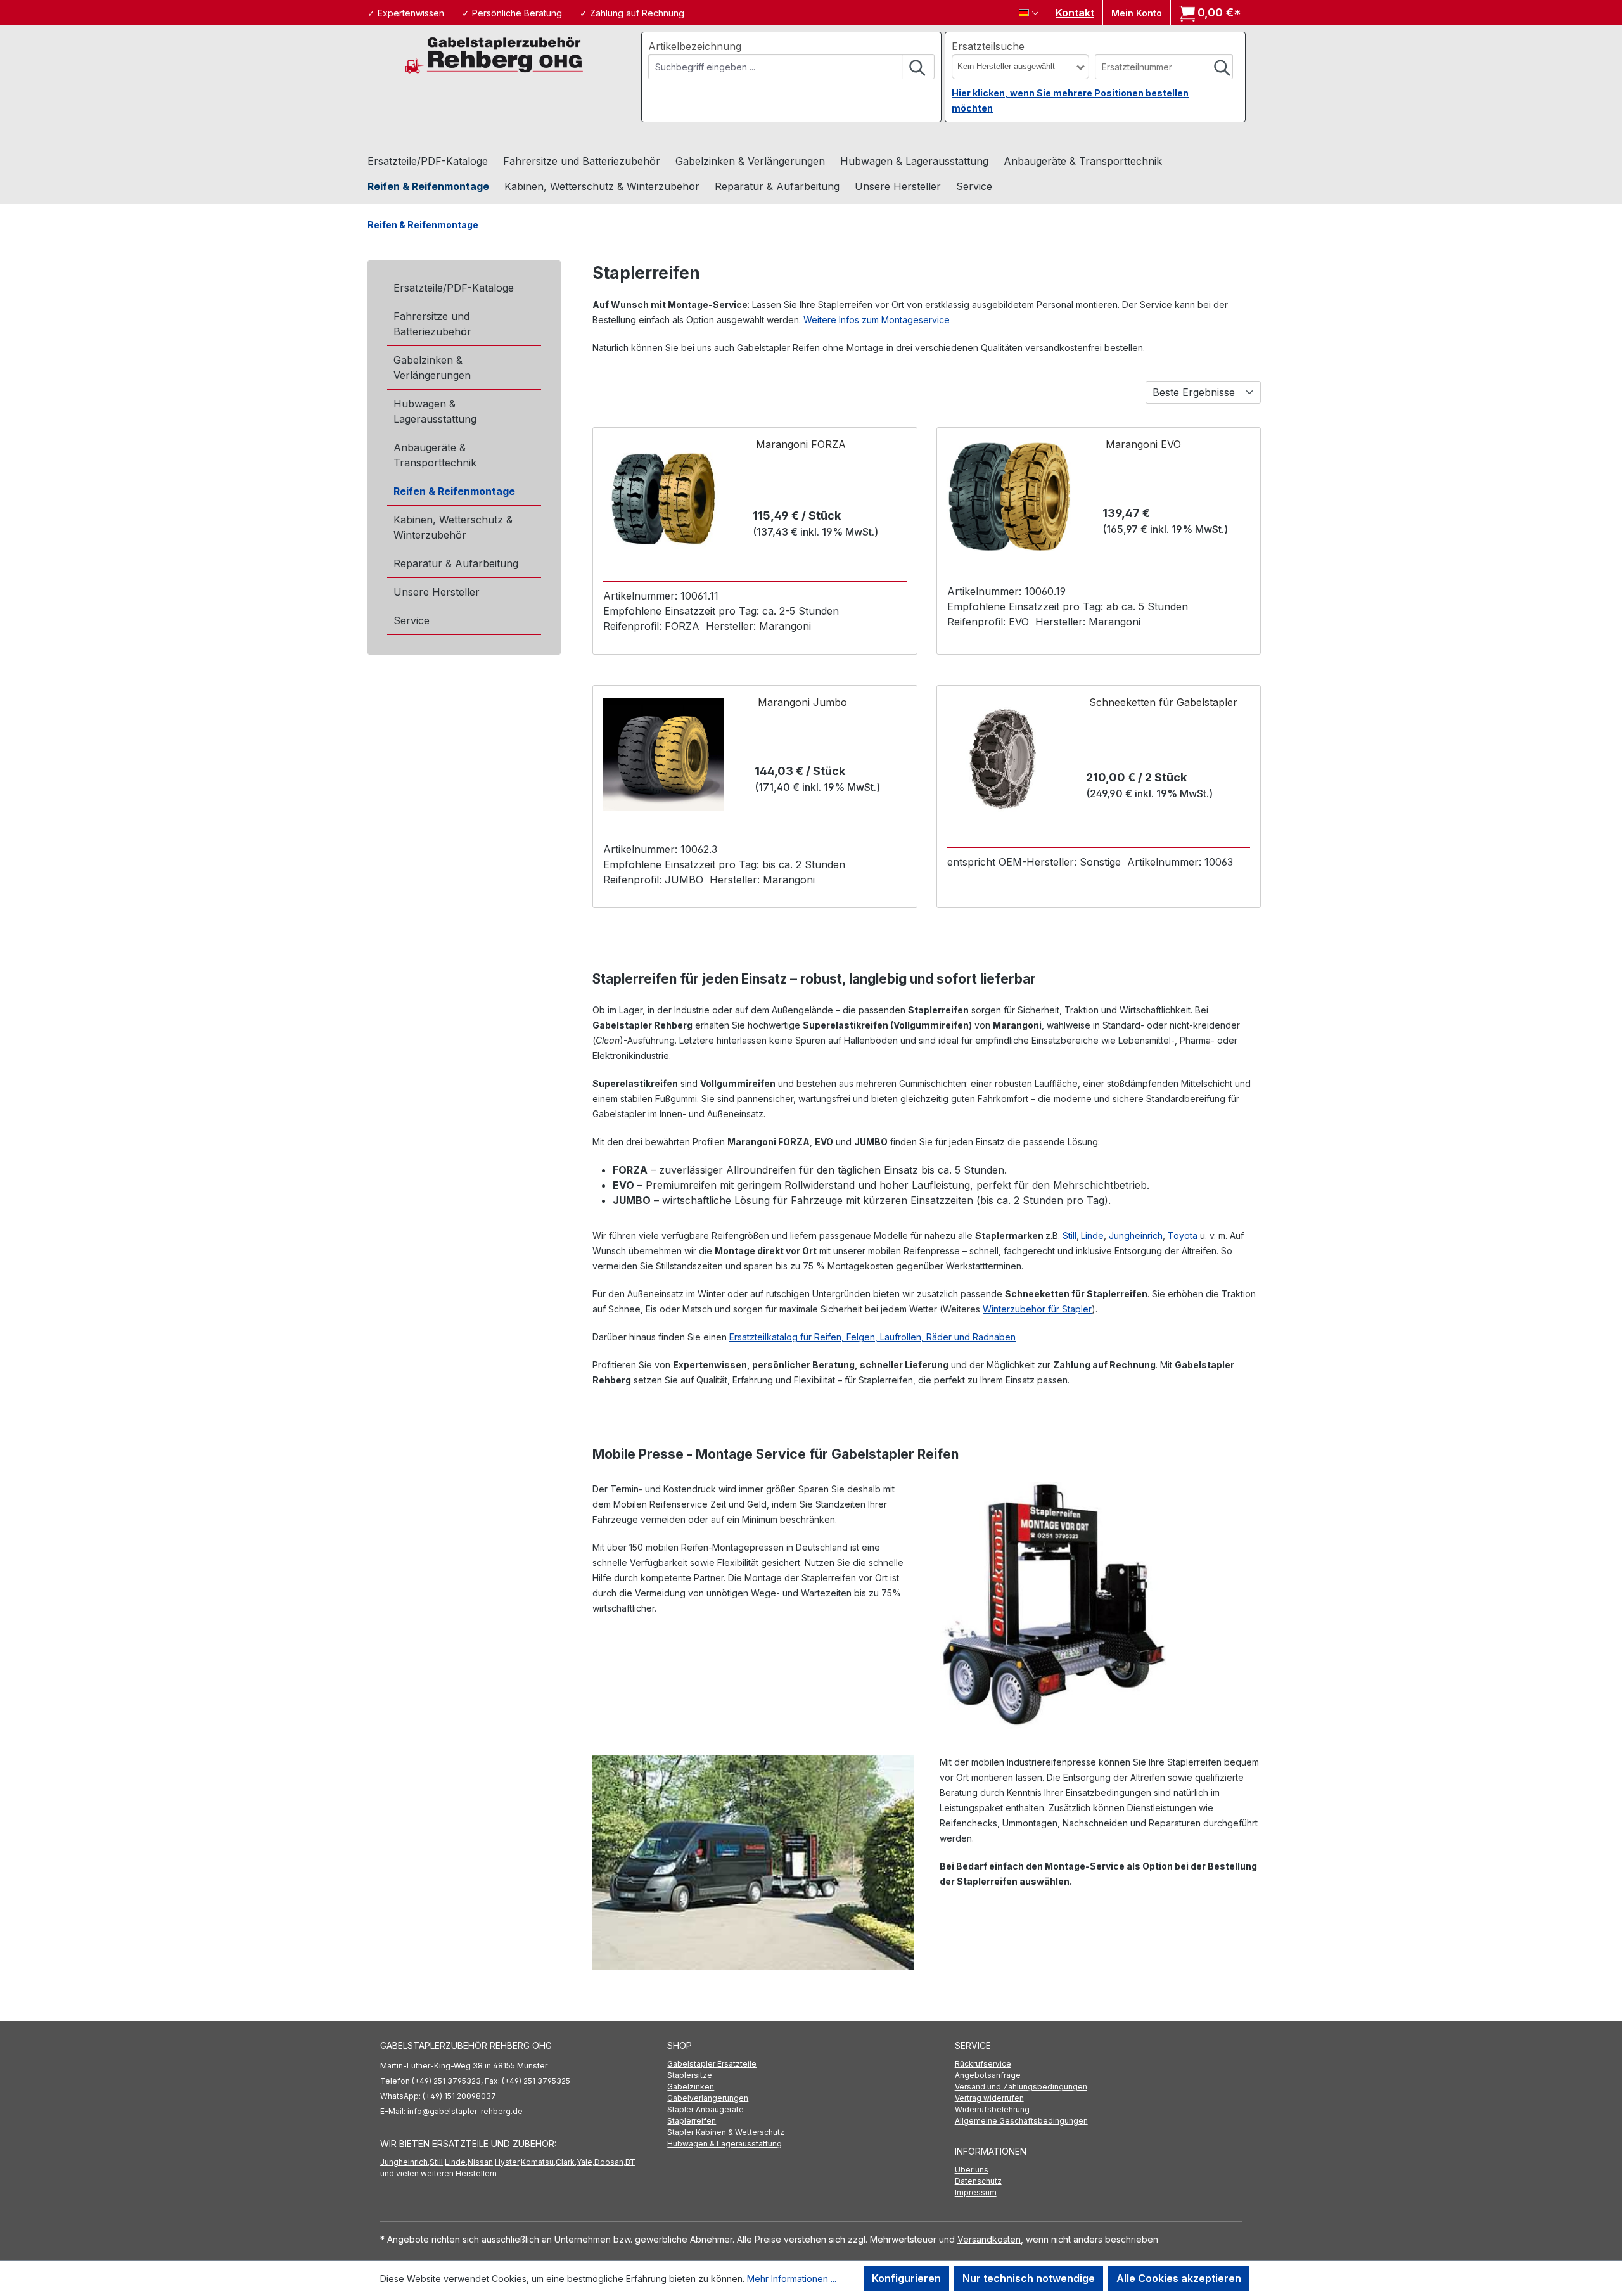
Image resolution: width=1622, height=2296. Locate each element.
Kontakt (1075, 13)
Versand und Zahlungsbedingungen (1021, 2087)
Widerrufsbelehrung (992, 2109)
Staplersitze (690, 2075)
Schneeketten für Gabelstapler (1163, 702)
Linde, (456, 2162)
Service (412, 620)
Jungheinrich (1136, 1235)
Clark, (566, 2162)
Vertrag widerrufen (989, 2098)
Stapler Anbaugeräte (706, 2109)
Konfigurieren (906, 2278)
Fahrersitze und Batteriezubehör (432, 324)
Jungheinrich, (405, 2162)
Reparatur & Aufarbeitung (456, 563)
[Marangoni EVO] (1009, 497)
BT (630, 2162)
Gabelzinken (691, 2087)
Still (1070, 1235)
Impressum (976, 2192)
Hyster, (508, 2162)
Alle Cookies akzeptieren (1179, 2278)
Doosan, (610, 2162)
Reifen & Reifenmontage (454, 491)
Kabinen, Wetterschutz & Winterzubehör (453, 527)
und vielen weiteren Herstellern (438, 2173)
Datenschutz (978, 2181)
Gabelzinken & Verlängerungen (432, 368)
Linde (1092, 1235)
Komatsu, (538, 2162)
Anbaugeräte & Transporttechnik (435, 455)
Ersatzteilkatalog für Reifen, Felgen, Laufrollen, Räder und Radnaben (872, 1337)
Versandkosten (989, 2239)
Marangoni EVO (1143, 444)
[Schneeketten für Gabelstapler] (1003, 760)
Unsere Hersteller (437, 592)
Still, (437, 2162)
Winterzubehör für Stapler (1037, 1309)
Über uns (972, 2170)
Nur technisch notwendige (1029, 2278)
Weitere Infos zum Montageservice (877, 320)
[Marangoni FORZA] (663, 499)
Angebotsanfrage (988, 2075)
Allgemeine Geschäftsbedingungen (1021, 2121)
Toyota (1184, 1235)
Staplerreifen (692, 2121)
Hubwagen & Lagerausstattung (435, 411)
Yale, (585, 2162)
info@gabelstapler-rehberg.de (465, 2111)
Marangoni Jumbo (802, 702)
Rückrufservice (983, 2064)
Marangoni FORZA (801, 444)
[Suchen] (918, 67)
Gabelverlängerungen (708, 2098)
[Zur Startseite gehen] (494, 54)
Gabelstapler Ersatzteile (712, 2064)
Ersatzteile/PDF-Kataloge (454, 288)
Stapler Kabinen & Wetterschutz (726, 2132)
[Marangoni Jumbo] (664, 754)
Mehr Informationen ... (792, 2279)
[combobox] (776, 67)
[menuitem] (811, 2064)
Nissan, (481, 2162)
